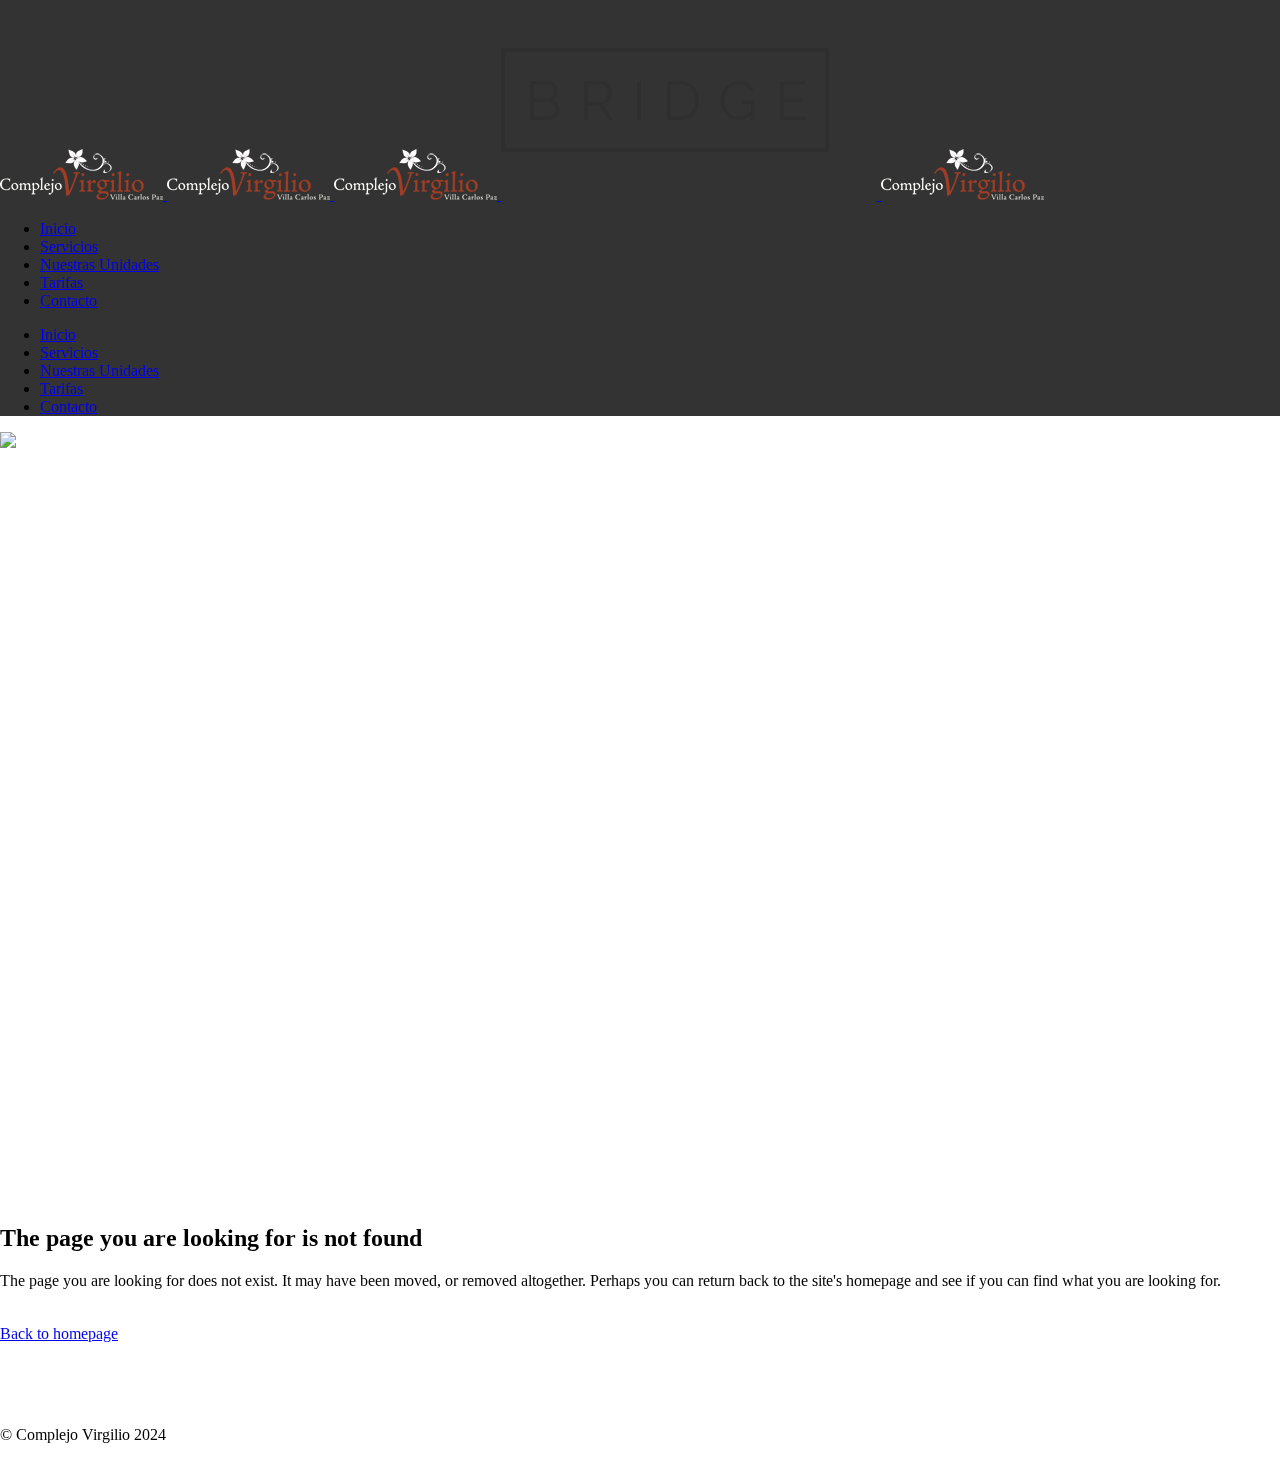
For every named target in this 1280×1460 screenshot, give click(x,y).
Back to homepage (59, 1333)
